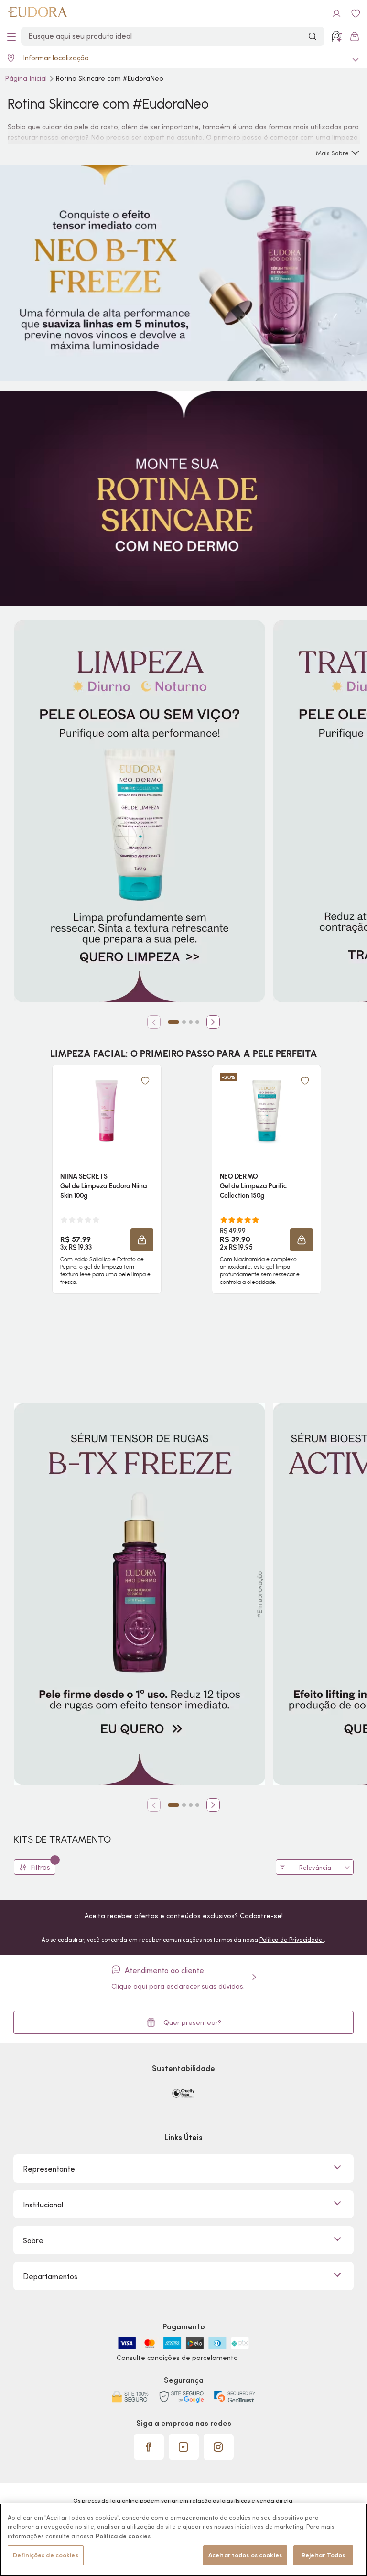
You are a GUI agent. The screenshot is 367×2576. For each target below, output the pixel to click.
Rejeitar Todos (324, 2555)
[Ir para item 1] (173, 1022)
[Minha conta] (336, 13)
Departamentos (50, 2276)
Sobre (33, 2240)
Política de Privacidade (292, 1940)
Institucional (43, 2205)
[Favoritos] (356, 13)
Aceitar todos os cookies (245, 2555)
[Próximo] (213, 1022)
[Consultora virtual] (336, 36)
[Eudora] (37, 13)
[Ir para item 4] (197, 1022)
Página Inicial (27, 78)
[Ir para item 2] (184, 1022)
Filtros (43, 1865)
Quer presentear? (192, 2022)
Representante (49, 2169)
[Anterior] (154, 1022)
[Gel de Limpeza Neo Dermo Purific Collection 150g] (267, 1111)
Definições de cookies (46, 2555)
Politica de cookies (123, 2536)
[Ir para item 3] (191, 1022)
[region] (183, 2540)
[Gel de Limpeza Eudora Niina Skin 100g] (107, 1111)
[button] (142, 1240)
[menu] (11, 36)
